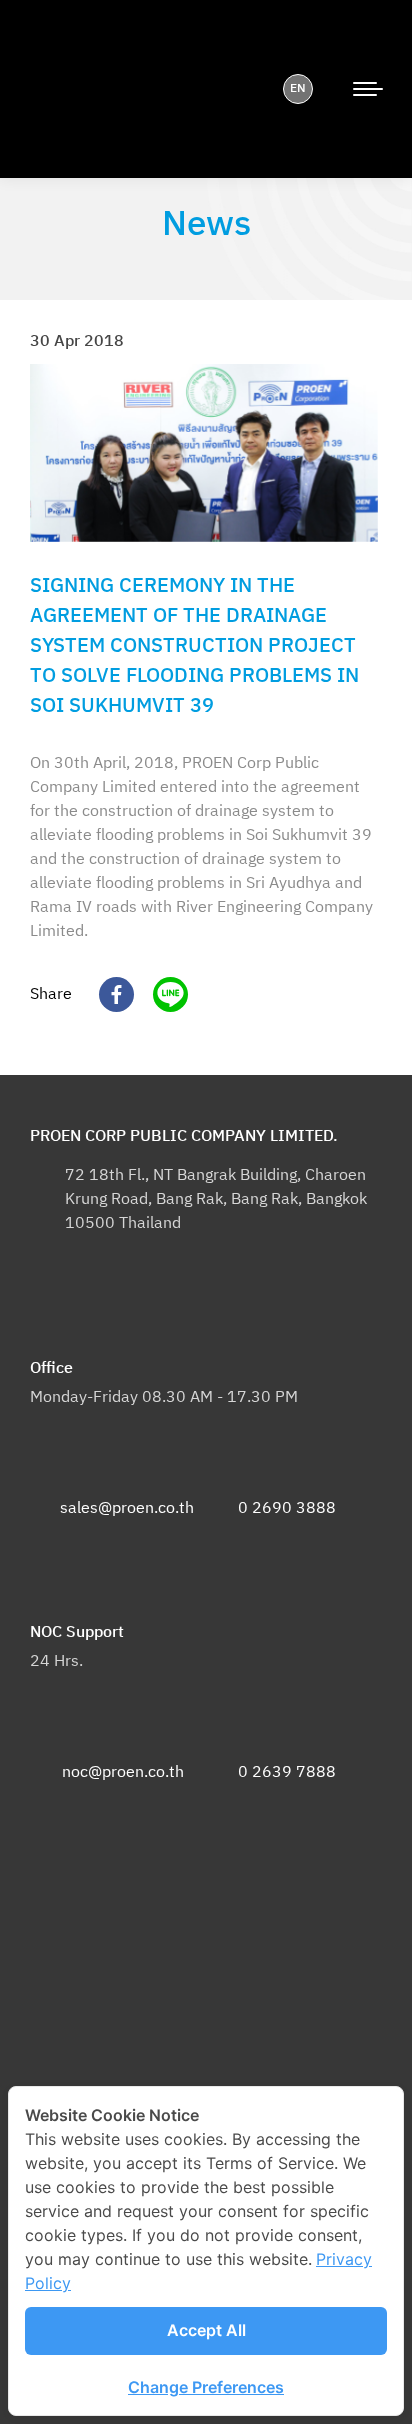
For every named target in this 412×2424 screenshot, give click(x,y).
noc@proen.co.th (123, 1772)
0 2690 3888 (287, 1508)
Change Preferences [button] (206, 2387)
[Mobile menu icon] (368, 89)
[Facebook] (109, 994)
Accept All (206, 2330)
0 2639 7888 (287, 1772)
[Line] (163, 994)
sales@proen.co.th (127, 1508)
